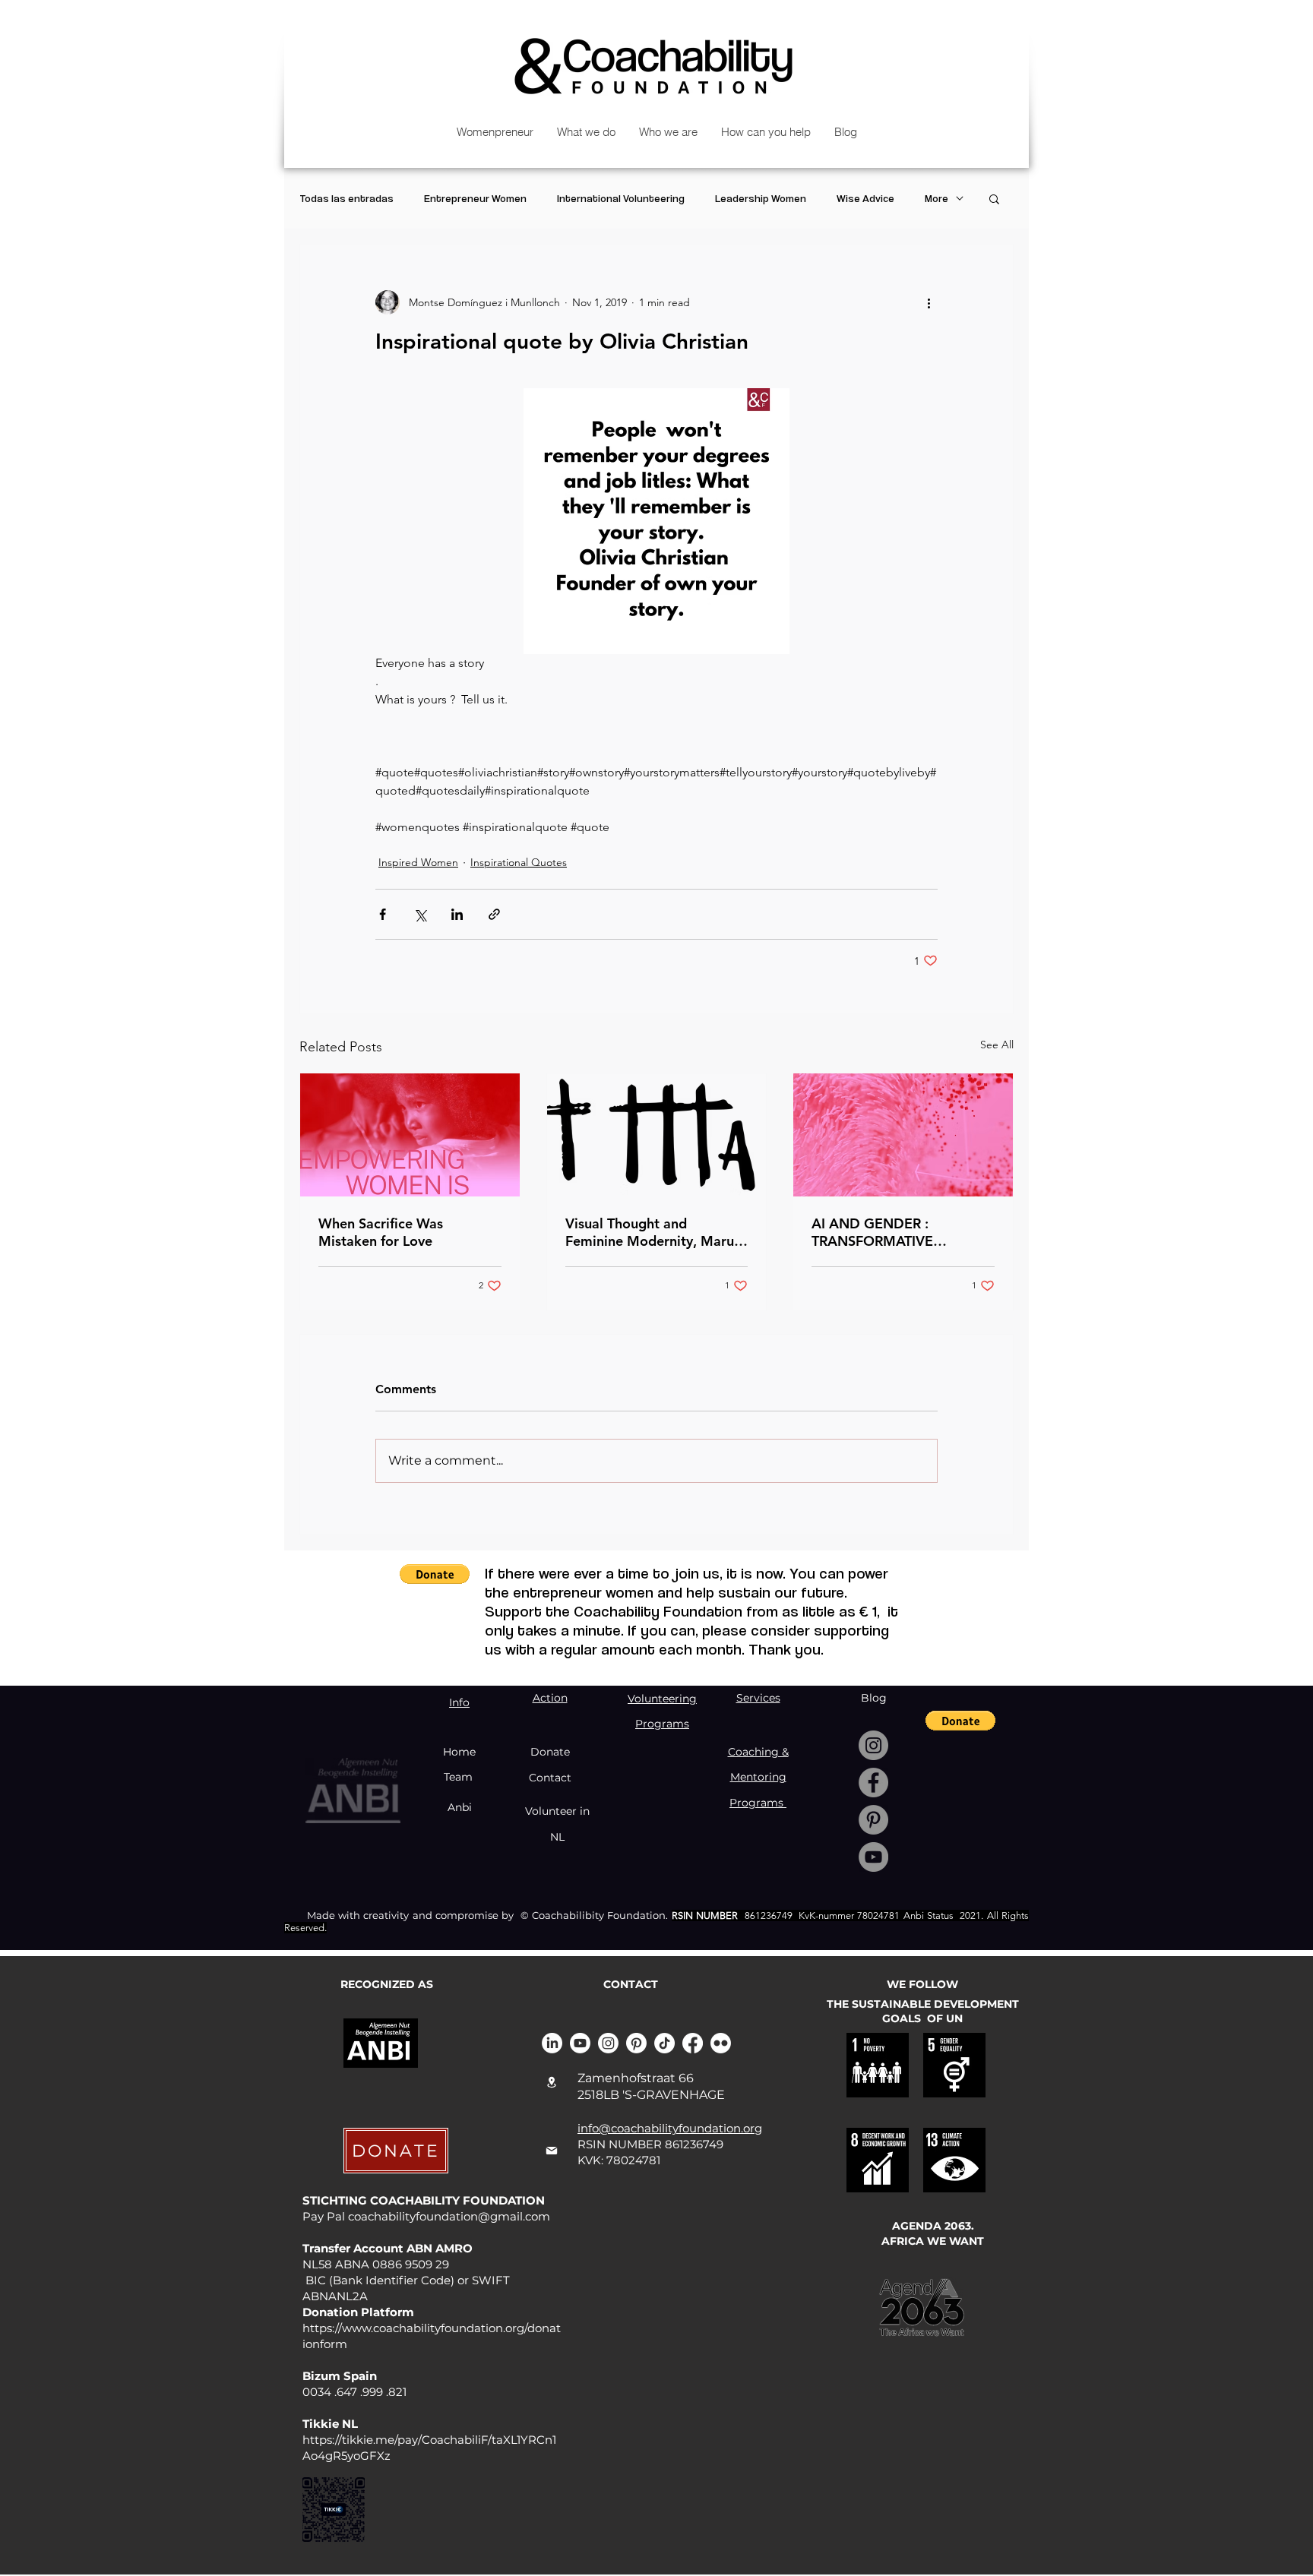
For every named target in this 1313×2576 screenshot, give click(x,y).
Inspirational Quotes (519, 862)
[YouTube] (873, 1857)
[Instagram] (873, 1745)
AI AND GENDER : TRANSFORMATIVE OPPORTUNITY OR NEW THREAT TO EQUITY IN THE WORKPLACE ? (899, 1232)
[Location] (552, 2082)
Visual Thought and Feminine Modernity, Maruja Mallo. (655, 1232)
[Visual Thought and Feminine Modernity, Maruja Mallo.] (657, 1135)
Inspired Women (418, 862)
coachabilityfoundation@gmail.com (449, 2216)
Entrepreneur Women (475, 198)
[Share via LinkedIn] (457, 914)
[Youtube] (580, 2043)
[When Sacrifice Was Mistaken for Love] (410, 1135)
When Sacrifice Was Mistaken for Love (381, 1232)
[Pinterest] (873, 1820)
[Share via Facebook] (383, 914)
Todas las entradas (346, 198)
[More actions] (929, 302)
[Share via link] (494, 914)
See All (997, 1045)
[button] (994, 198)
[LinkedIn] (552, 2043)
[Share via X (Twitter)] (420, 914)
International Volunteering (621, 198)
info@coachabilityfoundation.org (670, 2128)
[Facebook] (873, 1783)
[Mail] (552, 2151)
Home (459, 1752)
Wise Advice (865, 198)
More (937, 198)
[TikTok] (664, 2043)
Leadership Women (761, 198)
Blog (874, 1698)
